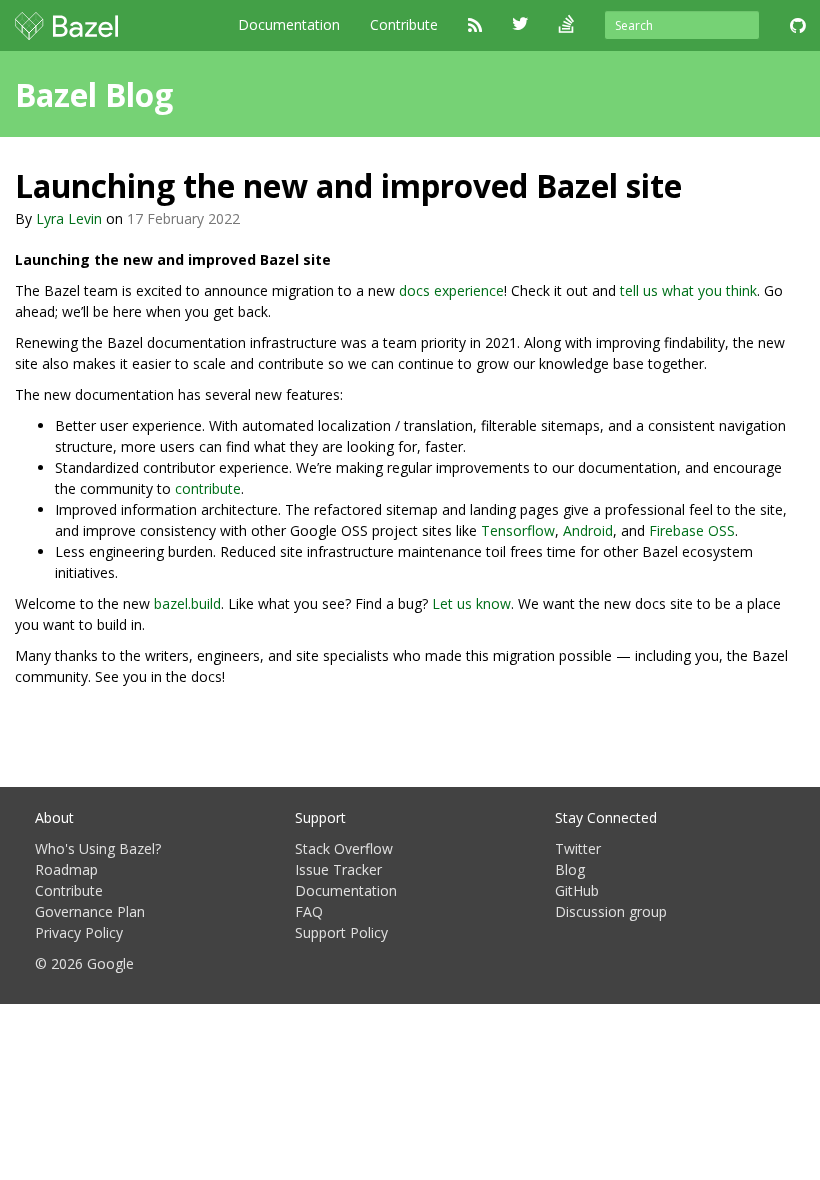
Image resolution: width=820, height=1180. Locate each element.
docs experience (451, 290)
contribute (208, 488)
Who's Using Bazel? (98, 848)
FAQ (309, 911)
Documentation (289, 24)
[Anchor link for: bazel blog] (189, 93)
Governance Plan (90, 911)
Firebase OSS (692, 530)
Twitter (578, 848)
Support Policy (341, 932)
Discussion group (611, 911)
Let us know (471, 603)
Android (588, 530)
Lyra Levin (69, 218)
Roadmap (66, 869)
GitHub (577, 890)
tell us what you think (688, 290)
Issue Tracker (338, 869)
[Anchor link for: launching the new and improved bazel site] (698, 184)
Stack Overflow (344, 848)
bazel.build (187, 603)
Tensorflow (518, 530)
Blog (570, 869)
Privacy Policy (79, 932)
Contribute (404, 24)
